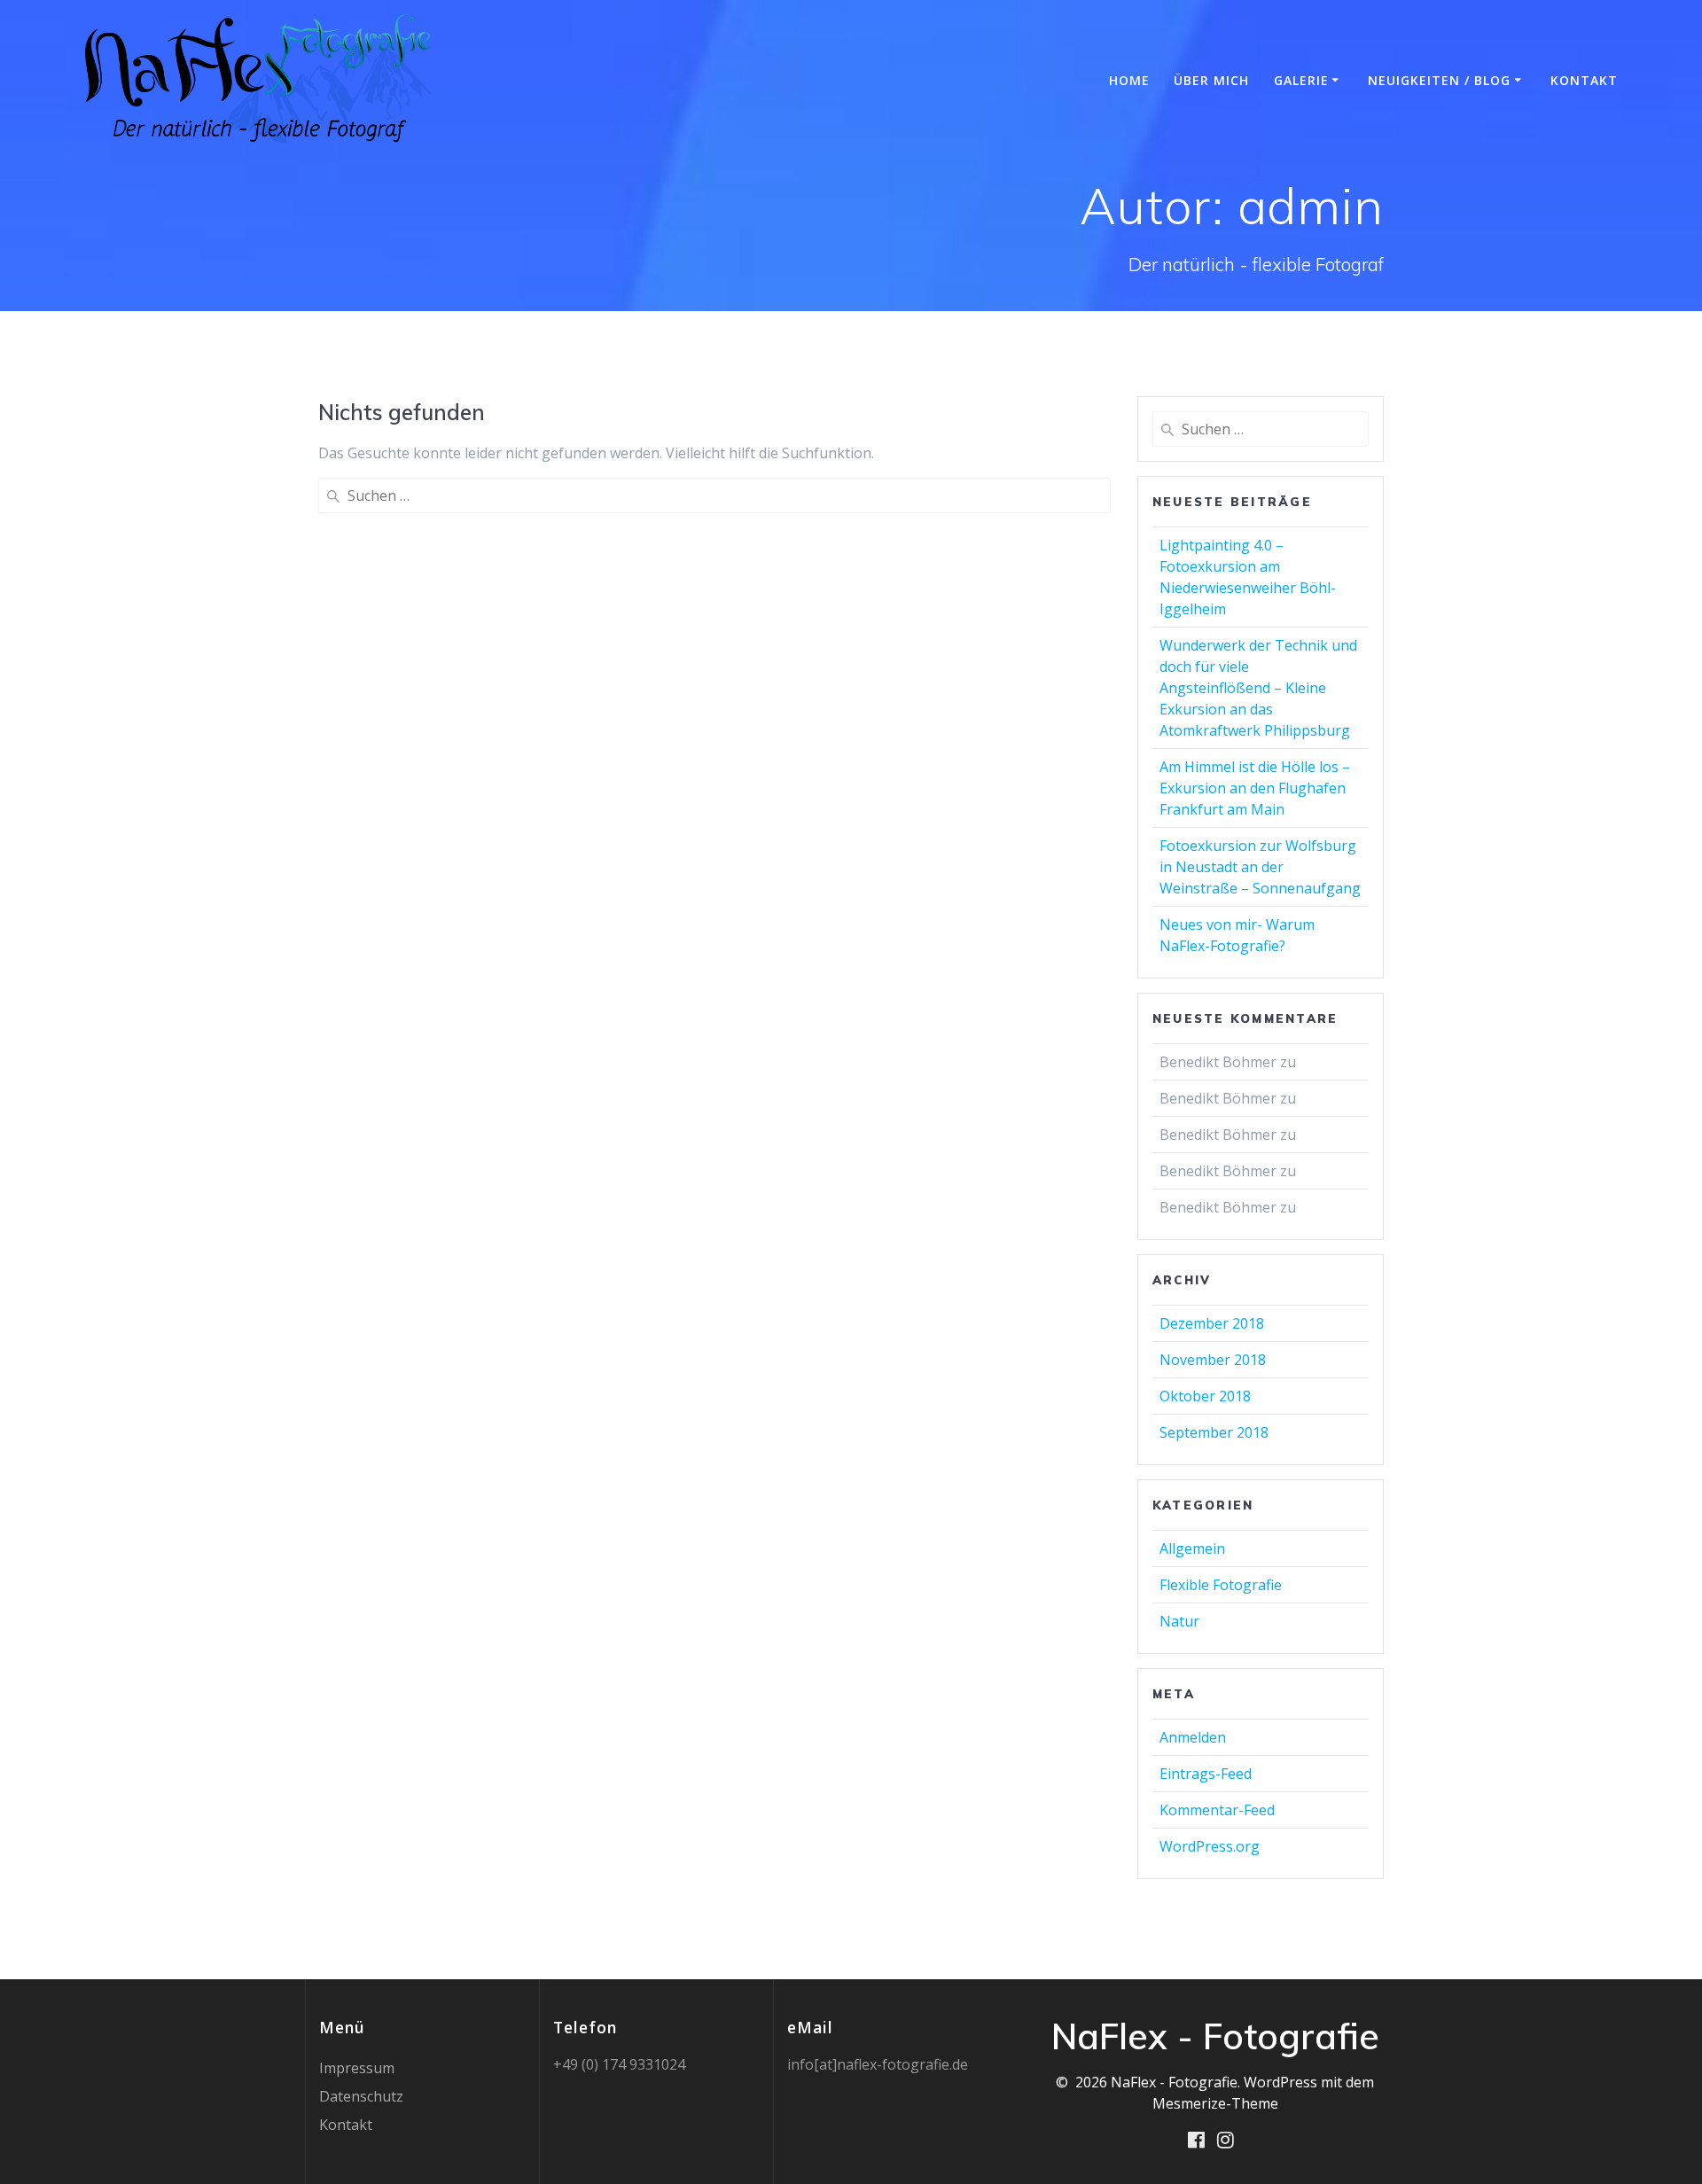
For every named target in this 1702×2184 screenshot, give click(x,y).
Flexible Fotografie (1221, 1585)
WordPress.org (1210, 1846)
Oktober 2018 (1205, 1396)
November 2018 (1213, 1360)
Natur (1179, 1621)
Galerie (1301, 80)
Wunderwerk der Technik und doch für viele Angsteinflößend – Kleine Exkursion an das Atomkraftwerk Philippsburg (1258, 688)
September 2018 (1214, 1432)
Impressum (357, 2068)
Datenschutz (361, 2096)
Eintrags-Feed (1206, 1774)
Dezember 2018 (1212, 1323)
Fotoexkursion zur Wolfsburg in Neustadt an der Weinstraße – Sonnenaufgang (1260, 867)
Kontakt (1584, 80)
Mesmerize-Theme (1215, 2103)
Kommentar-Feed (1217, 1810)
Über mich (1211, 80)
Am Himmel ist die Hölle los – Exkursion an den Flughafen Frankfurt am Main (1255, 788)
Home (1129, 80)
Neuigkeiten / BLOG (1439, 80)
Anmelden (1193, 1737)
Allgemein (1192, 1548)
